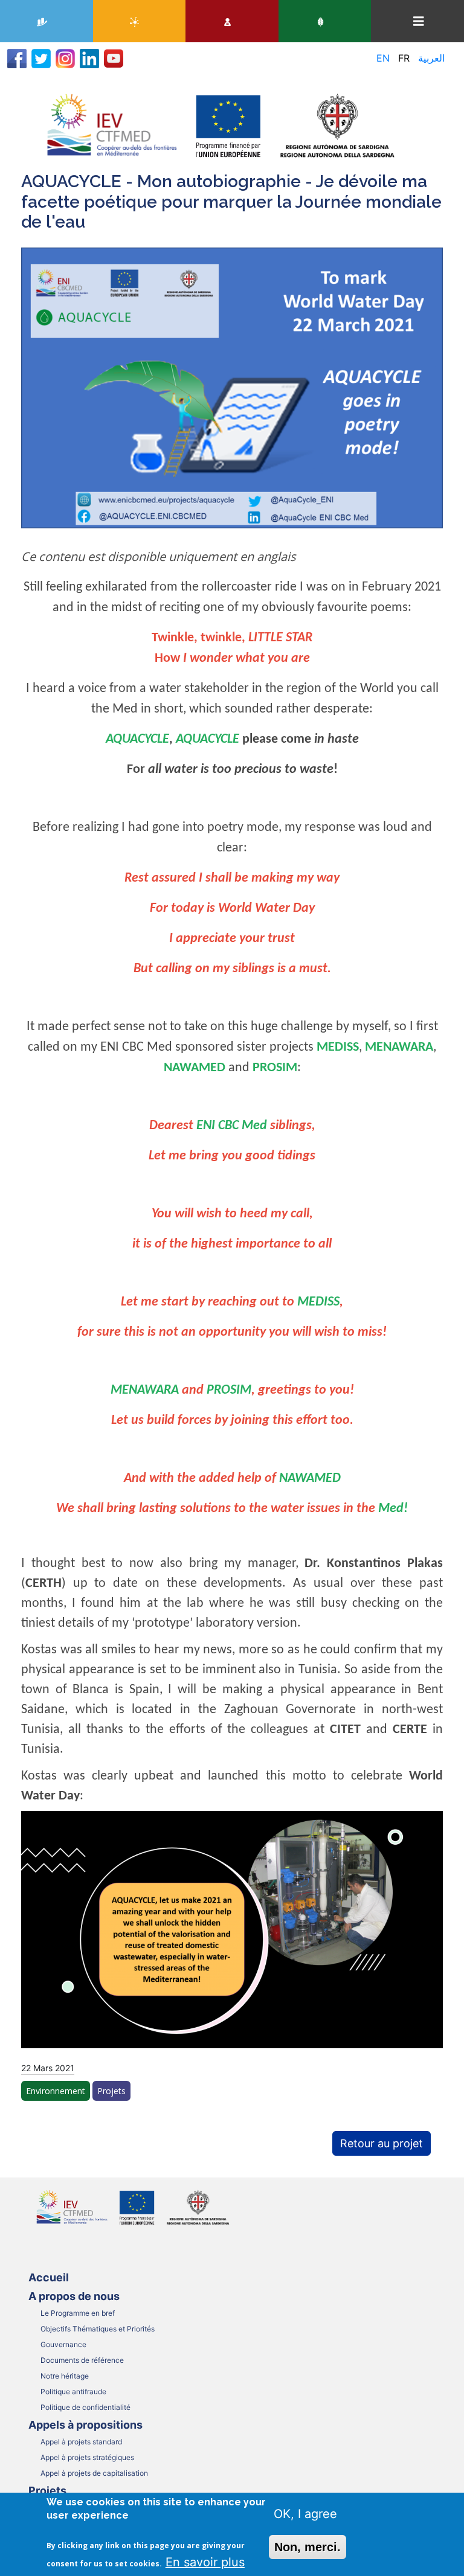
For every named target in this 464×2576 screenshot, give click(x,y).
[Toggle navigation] (419, 21)
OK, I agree (305, 2514)
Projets (111, 2091)
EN (383, 58)
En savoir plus (205, 2562)
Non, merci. (308, 2547)
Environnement (56, 2091)
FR (404, 58)
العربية (431, 58)
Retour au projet (382, 2143)
